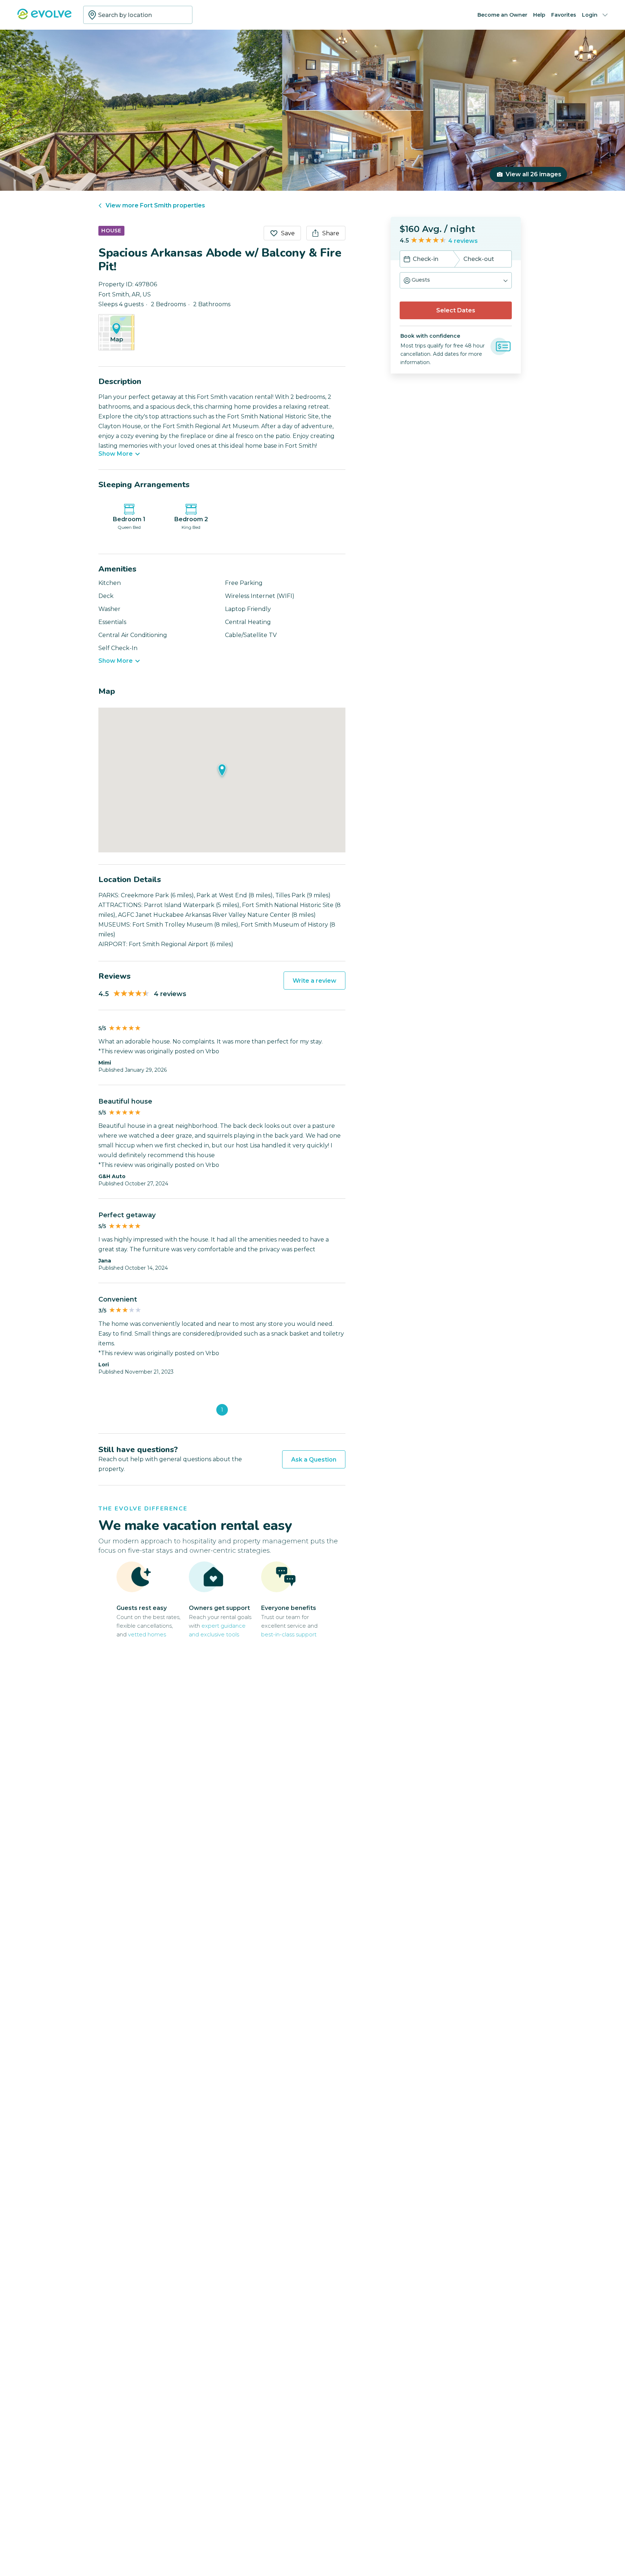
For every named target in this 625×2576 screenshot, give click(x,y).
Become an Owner (502, 15)
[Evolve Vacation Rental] (44, 18)
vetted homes (147, 1634)
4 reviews (463, 241)
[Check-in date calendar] (407, 260)
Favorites (564, 15)
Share (331, 233)
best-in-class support (289, 1634)
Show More (116, 454)
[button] (456, 280)
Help (539, 15)
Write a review (314, 981)
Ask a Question (314, 1460)
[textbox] (138, 15)
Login (590, 15)
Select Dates (456, 310)
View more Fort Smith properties (155, 205)
